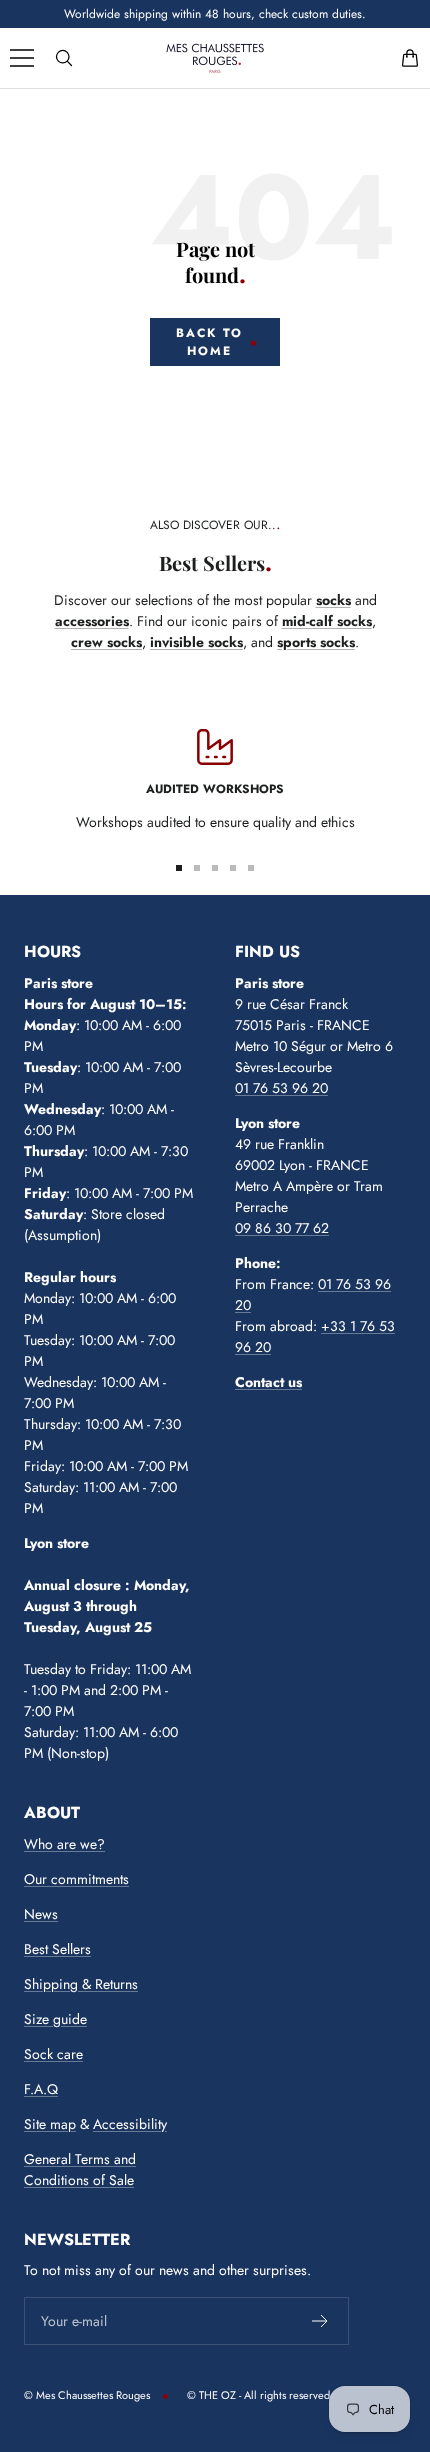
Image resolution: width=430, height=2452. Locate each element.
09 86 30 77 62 (282, 1228)
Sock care (53, 2054)
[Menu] (22, 58)
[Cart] (410, 58)
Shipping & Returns (81, 1984)
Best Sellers (57, 1949)
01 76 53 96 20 (281, 1088)
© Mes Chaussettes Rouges (87, 2395)
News (41, 1914)
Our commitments (76, 1879)
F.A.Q (41, 2089)
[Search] (64, 58)
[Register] (320, 2321)
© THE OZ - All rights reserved (258, 2395)
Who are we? (64, 1844)
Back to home (209, 342)
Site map (50, 2124)
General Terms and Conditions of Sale (80, 2169)
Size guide (55, 2019)
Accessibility (130, 2124)
